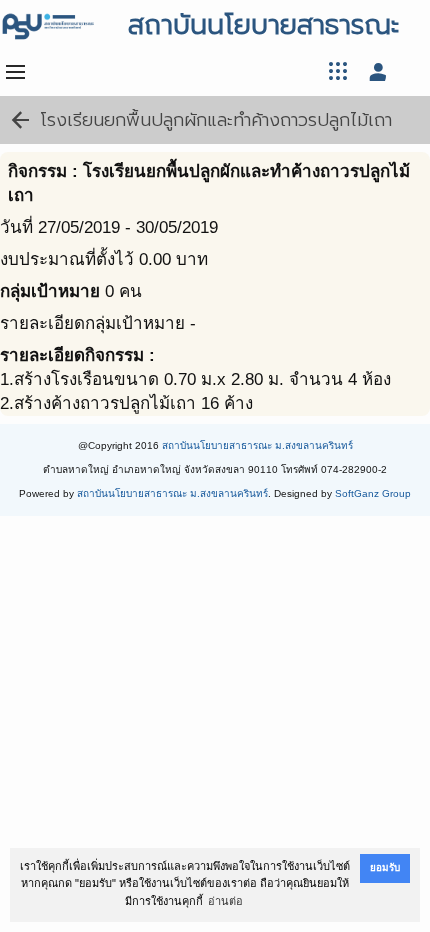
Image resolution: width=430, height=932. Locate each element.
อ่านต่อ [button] (225, 901)
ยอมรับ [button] (385, 867)
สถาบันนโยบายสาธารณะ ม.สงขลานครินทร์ (257, 445)
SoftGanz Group (373, 493)
